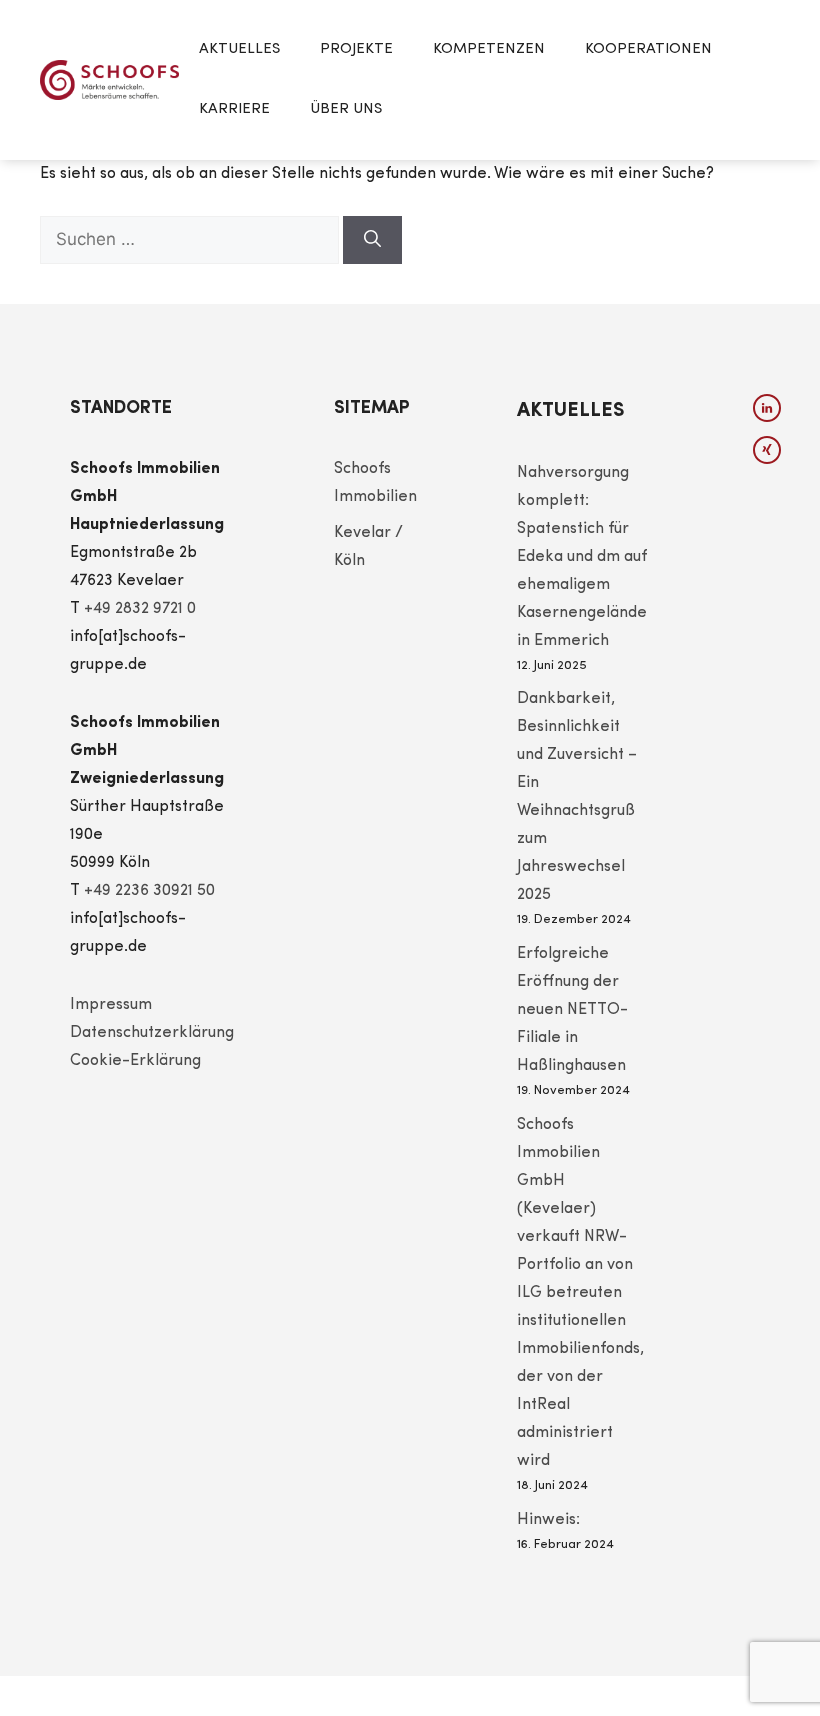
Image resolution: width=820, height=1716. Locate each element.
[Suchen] (372, 240)
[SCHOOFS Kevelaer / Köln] (109, 80)
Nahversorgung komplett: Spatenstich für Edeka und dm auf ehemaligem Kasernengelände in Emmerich (582, 557)
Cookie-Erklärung (135, 1061)
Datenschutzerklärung (152, 1033)
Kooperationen (648, 49)
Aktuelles (239, 49)
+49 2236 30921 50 (149, 891)
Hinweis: (548, 1520)
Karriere (234, 109)
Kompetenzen (489, 49)
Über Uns (346, 109)
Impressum (111, 1005)
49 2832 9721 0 (144, 609)
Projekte (356, 49)
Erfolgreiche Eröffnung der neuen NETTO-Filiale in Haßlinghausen (572, 1010)
